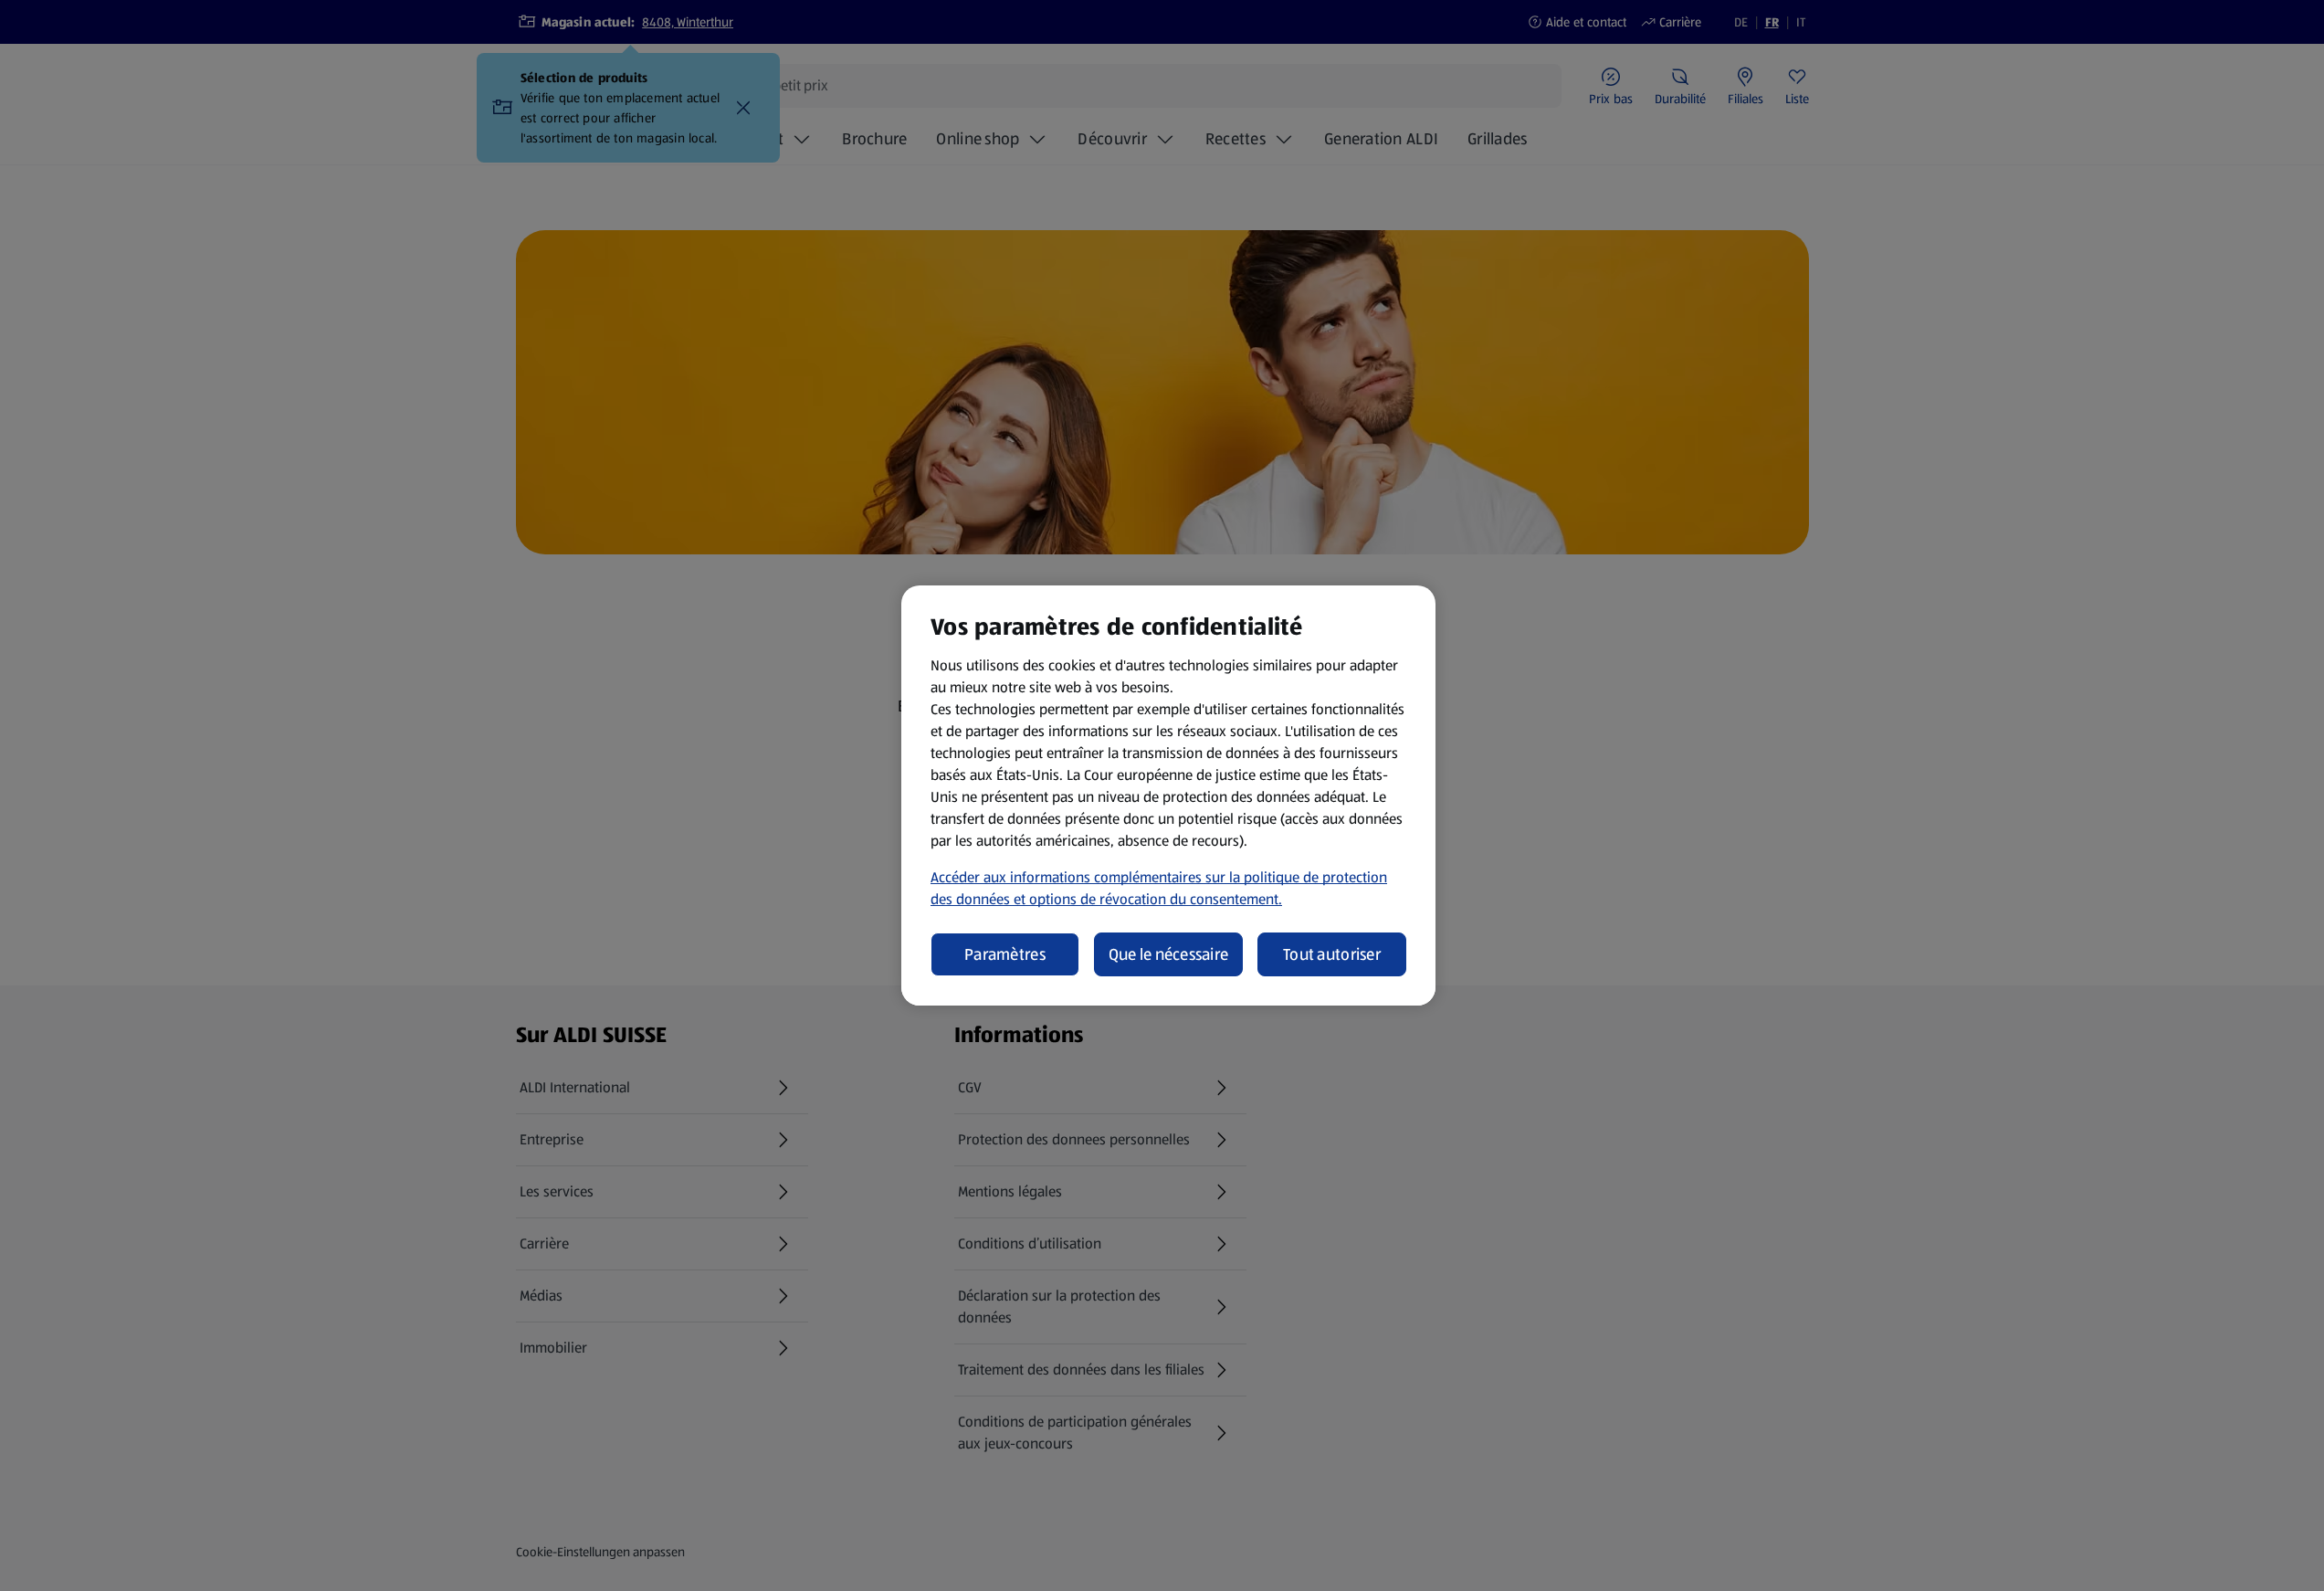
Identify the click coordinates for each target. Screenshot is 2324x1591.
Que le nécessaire (1169, 954)
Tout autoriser (1332, 954)
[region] (1168, 795)
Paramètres (1005, 954)
